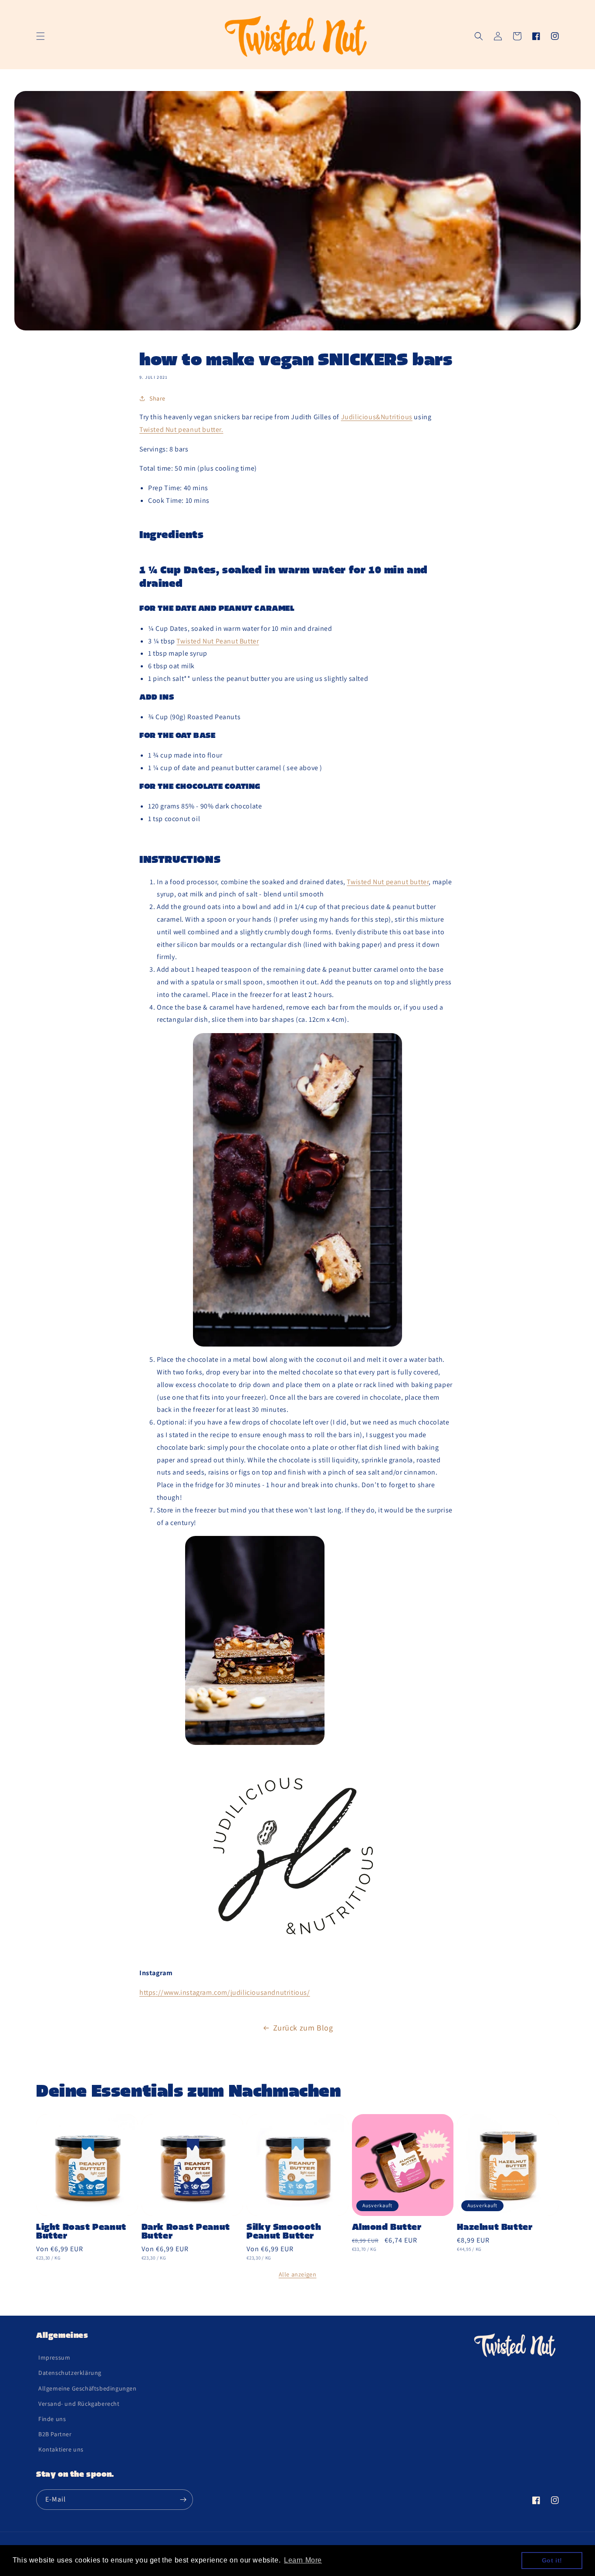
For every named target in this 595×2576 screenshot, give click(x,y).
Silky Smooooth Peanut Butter (284, 2232)
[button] (41, 36)
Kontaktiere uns (61, 2449)
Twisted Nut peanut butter (388, 882)
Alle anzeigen (298, 2274)
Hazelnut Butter (495, 2228)
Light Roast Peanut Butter (81, 2232)
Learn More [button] (303, 2560)
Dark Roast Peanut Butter (186, 2232)
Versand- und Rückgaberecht (79, 2404)
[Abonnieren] (183, 2500)
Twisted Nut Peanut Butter (218, 641)
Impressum (54, 2357)
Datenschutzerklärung (70, 2373)
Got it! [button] (552, 2560)
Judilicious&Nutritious (377, 417)
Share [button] (157, 398)
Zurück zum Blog (303, 2028)
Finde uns (52, 2419)
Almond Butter (387, 2228)
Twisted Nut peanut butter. (181, 429)
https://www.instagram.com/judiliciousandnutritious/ (225, 1992)
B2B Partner (55, 2434)
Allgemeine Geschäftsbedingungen (88, 2388)
